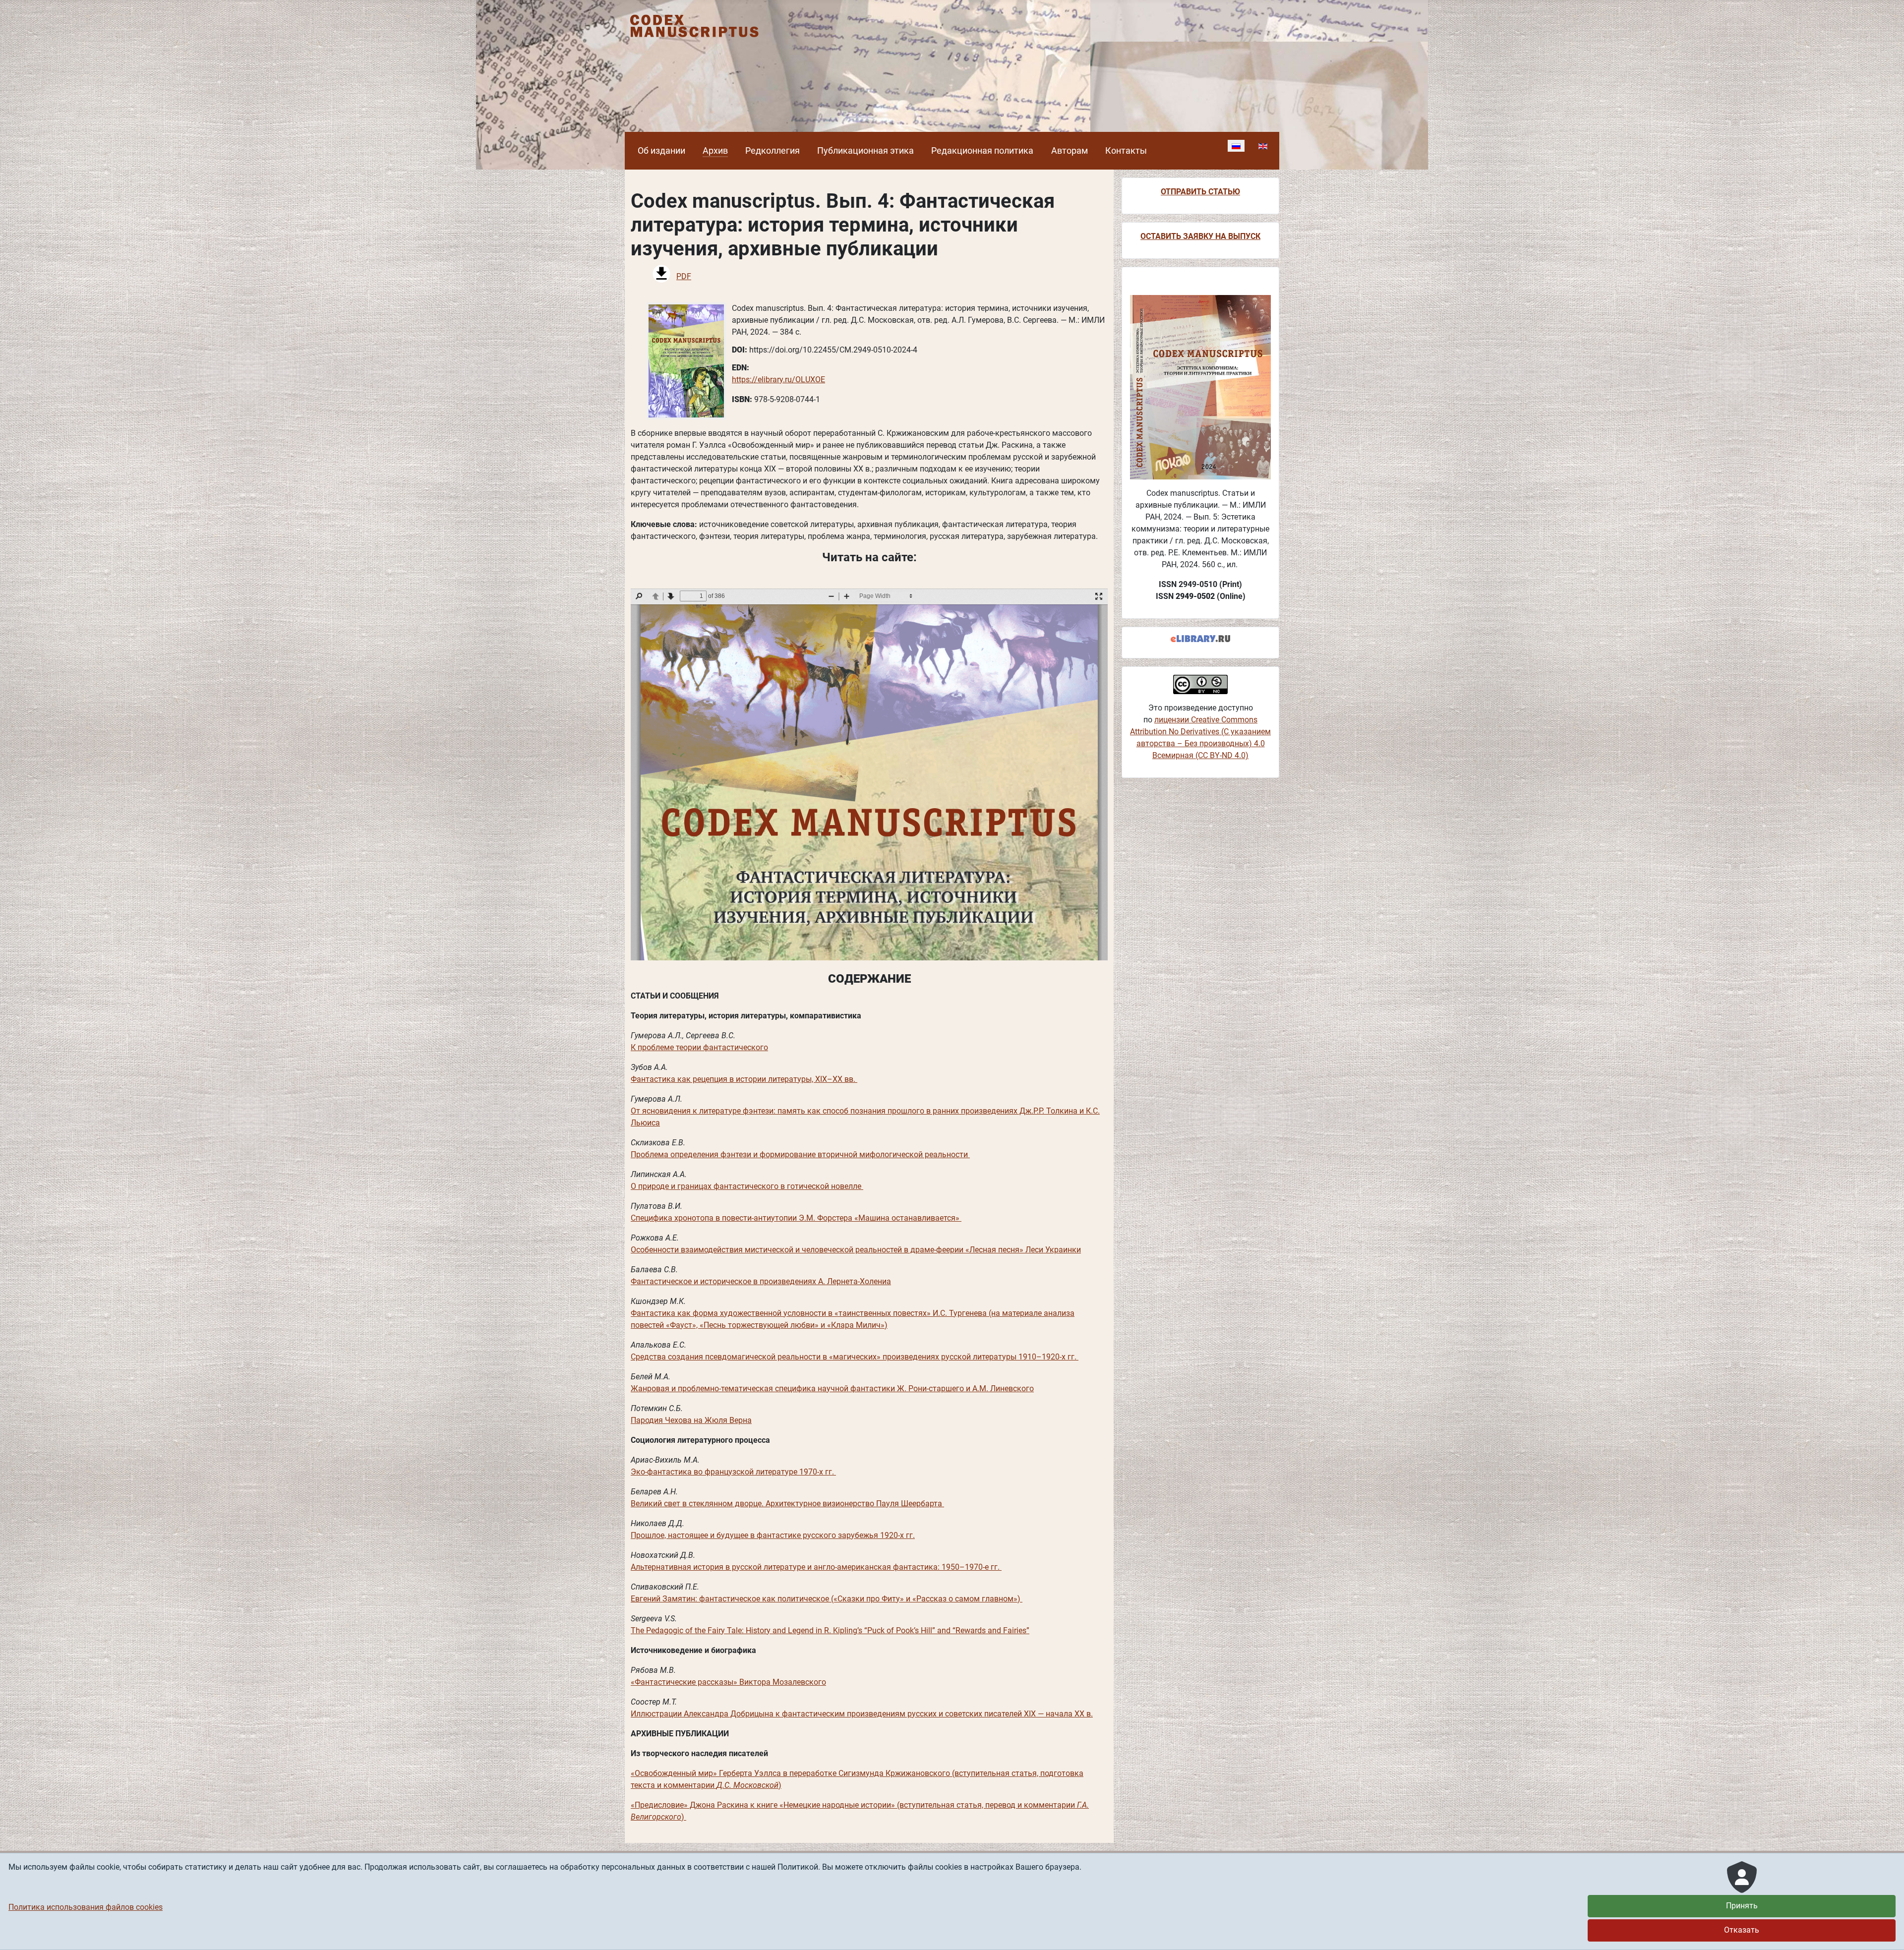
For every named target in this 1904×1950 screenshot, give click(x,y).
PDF (684, 276)
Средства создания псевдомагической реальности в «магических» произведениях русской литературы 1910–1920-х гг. (855, 1357)
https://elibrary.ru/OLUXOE (778, 380)
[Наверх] (1887, 1932)
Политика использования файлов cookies (86, 1907)
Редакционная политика (982, 151)
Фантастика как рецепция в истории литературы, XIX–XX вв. (744, 1079)
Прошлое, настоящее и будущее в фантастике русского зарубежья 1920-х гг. (773, 1535)
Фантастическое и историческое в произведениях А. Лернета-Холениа (761, 1281)
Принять (1742, 1906)
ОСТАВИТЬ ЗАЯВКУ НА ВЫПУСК (1200, 236)
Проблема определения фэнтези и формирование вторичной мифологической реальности (800, 1154)
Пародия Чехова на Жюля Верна (691, 1420)
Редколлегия (773, 151)
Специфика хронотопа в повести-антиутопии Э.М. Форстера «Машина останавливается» (796, 1218)
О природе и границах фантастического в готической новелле (747, 1186)
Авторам (1070, 151)
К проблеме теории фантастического (699, 1047)
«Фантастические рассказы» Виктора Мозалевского (728, 1682)
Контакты (1126, 151)
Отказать (1742, 1930)
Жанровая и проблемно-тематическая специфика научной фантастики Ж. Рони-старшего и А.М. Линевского (832, 1389)
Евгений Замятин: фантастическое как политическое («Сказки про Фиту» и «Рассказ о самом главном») (827, 1599)
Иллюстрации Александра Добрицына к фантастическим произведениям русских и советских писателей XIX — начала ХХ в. (862, 1714)
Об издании (661, 151)
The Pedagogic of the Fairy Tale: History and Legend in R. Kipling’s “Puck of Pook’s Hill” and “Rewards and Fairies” (830, 1630)
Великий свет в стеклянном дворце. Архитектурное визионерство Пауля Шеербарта (787, 1504)
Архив (715, 151)
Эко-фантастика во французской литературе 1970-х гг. (733, 1472)
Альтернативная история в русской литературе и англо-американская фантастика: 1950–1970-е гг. (816, 1567)
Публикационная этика (865, 151)
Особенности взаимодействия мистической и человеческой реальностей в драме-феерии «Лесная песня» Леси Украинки (856, 1250)
